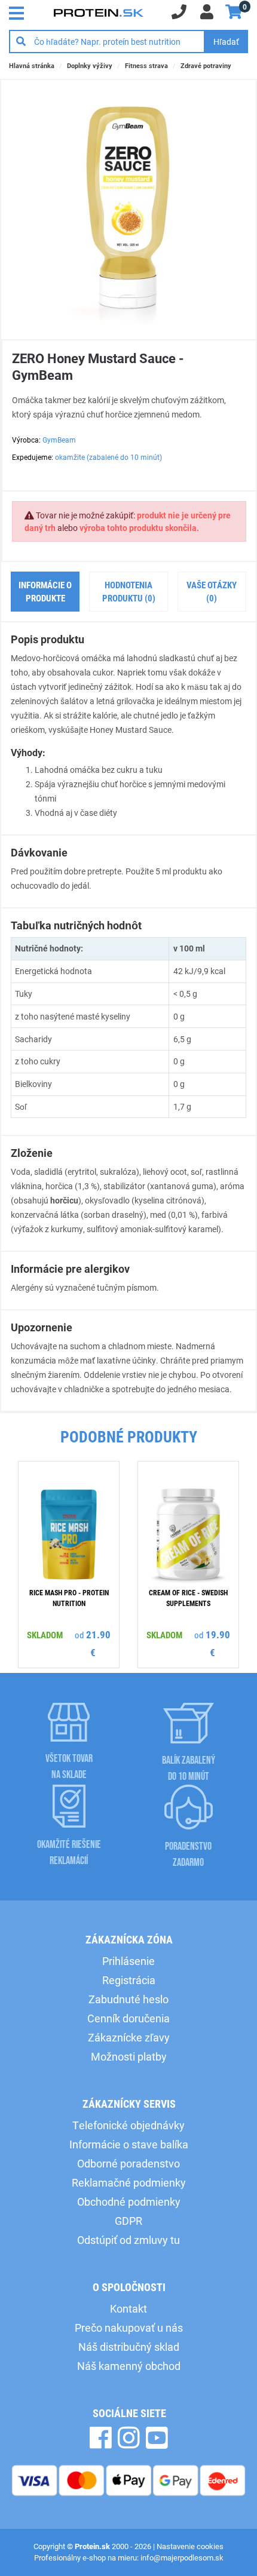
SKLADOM (45, 1634)
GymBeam (59, 440)
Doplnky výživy (90, 65)
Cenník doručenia (128, 2018)
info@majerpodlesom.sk (182, 2557)
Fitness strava (146, 65)
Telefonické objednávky (128, 2125)
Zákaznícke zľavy (129, 2037)
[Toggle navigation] (20, 12)
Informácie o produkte (45, 592)
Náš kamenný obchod (129, 2366)
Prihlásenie (128, 1961)
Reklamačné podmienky (129, 2182)
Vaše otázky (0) (212, 592)
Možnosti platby (129, 2056)
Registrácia (129, 1980)
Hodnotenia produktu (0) (129, 592)
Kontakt (128, 2308)
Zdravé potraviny (206, 65)
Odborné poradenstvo (128, 2163)
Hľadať (226, 42)
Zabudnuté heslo (128, 1999)
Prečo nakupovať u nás (129, 2328)
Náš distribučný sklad (129, 2347)
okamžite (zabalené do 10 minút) (108, 457)
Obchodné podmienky (129, 2202)
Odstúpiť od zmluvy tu (128, 2240)
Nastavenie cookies (190, 2546)
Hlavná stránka (32, 65)
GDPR (128, 2221)
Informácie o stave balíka (129, 2144)
